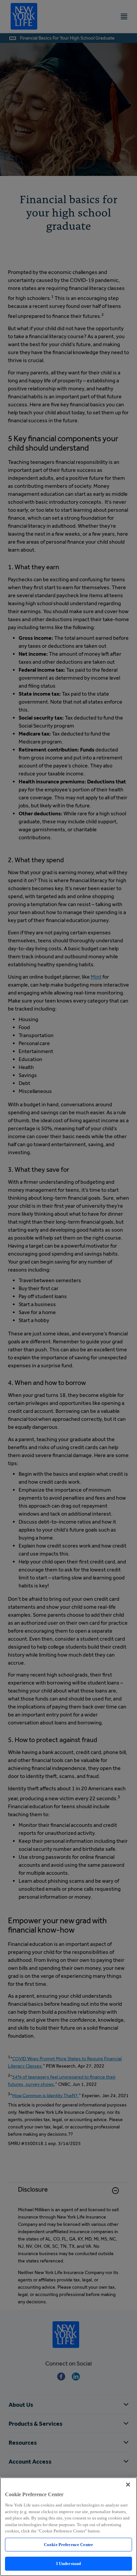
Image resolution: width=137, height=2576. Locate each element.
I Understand (69, 2564)
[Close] (128, 2485)
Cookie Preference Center (68, 2545)
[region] (68, 2527)
